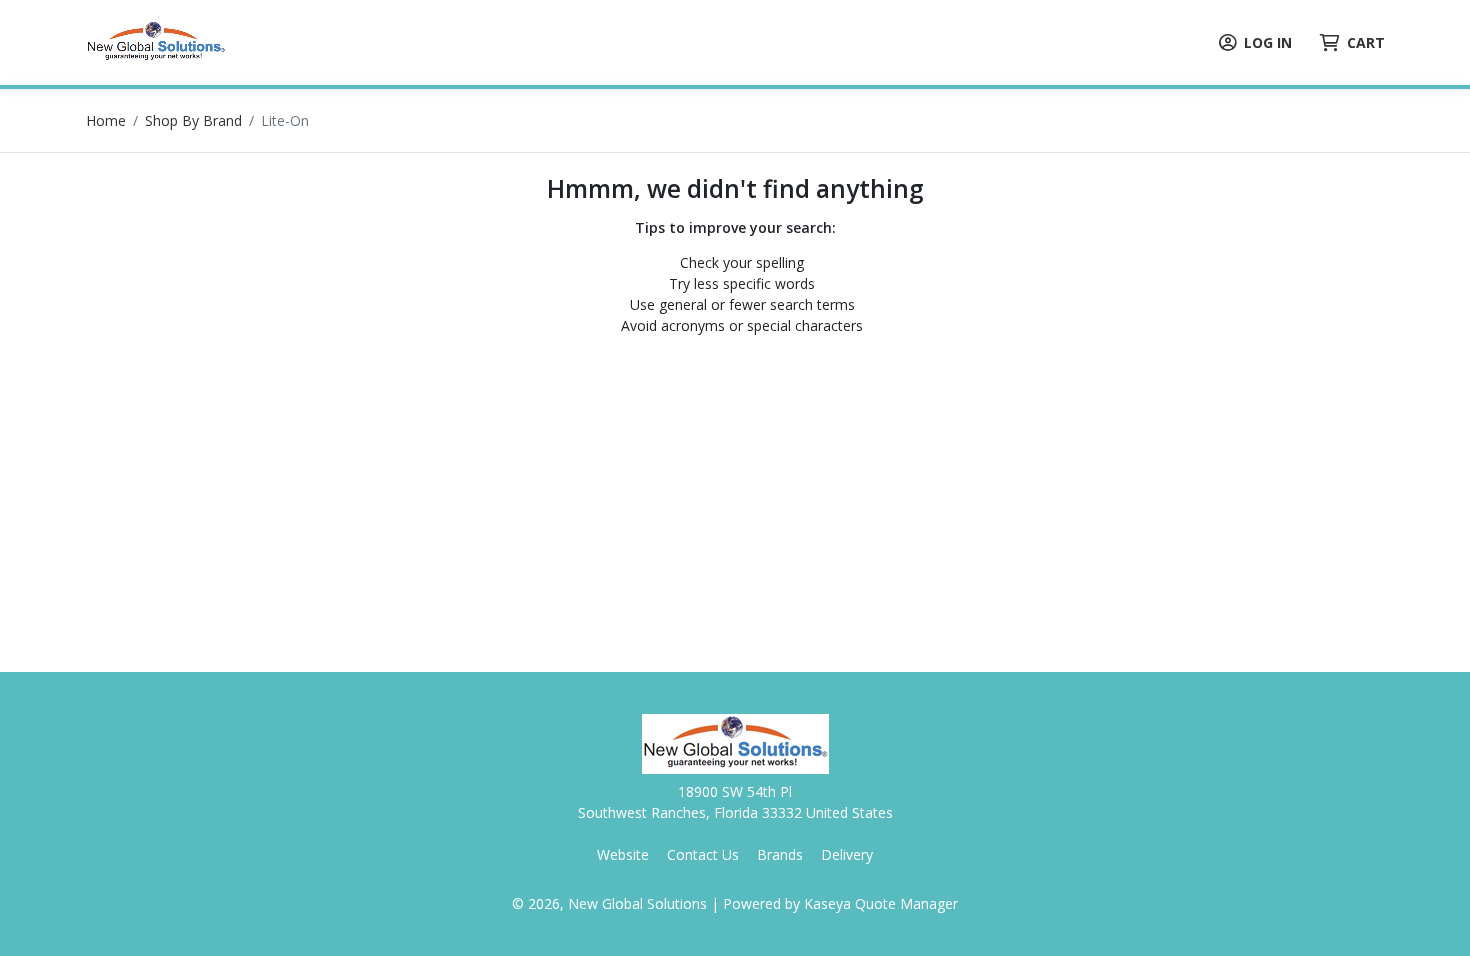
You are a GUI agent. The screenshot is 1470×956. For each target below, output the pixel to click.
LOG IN (1268, 42)
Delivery (847, 854)
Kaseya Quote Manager (881, 903)
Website (623, 854)
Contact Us (703, 854)
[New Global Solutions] (156, 40)
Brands (780, 854)
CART (1366, 42)
